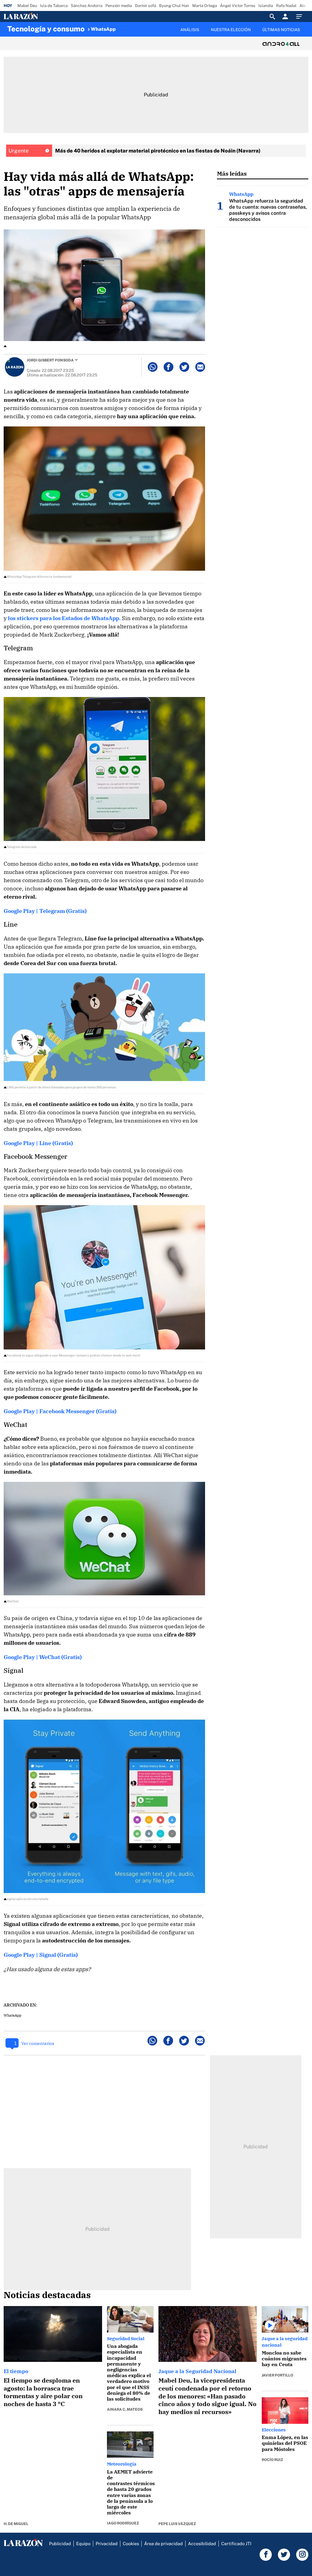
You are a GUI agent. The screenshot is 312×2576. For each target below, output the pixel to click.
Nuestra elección (231, 30)
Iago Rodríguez (123, 2523)
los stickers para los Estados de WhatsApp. (64, 618)
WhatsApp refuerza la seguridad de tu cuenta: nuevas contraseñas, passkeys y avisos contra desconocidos (268, 210)
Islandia (266, 6)
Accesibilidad (202, 2544)
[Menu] (301, 16)
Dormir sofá (145, 6)
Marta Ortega (205, 6)
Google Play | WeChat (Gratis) (43, 1657)
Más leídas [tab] (232, 173)
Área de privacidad (163, 2544)
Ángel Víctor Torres (238, 6)
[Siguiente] (305, 33)
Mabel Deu (27, 6)
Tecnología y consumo (46, 29)
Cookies (131, 2544)
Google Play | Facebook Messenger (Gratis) (60, 1411)
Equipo (83, 2544)
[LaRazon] (42, 16)
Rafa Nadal (286, 6)
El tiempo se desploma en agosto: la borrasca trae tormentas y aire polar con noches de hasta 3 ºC (43, 2392)
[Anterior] (121, 27)
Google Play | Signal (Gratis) (41, 1955)
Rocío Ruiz (272, 2460)
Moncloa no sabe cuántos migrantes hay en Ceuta (284, 2359)
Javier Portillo (277, 2375)
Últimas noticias (281, 30)
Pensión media (119, 6)
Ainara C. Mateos (125, 2409)
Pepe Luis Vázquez (177, 2524)
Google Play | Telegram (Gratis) (45, 911)
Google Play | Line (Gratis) (38, 1143)
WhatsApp (103, 29)
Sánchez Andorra (87, 6)
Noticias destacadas (47, 2295)
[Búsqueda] (272, 16)
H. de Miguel (16, 2524)
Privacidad (107, 2544)
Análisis (190, 30)
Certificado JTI (236, 2544)
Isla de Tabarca (54, 6)
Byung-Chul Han (174, 6)
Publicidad (60, 2544)
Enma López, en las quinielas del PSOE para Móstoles (285, 2443)
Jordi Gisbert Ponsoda (50, 360)
